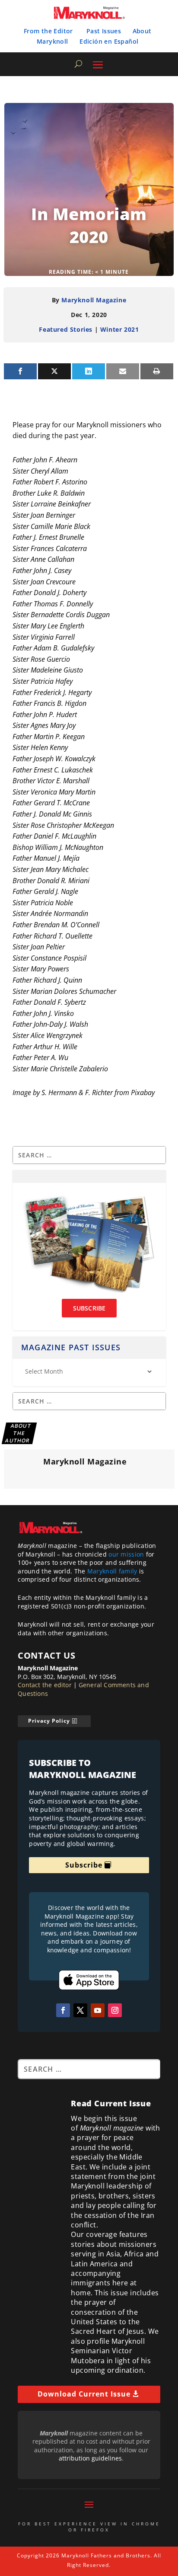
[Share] (20, 371)
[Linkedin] (89, 371)
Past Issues (104, 31)
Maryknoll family (112, 1571)
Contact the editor (45, 1685)
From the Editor (48, 31)
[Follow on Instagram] (115, 2010)
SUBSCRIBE (89, 1308)
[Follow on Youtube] (98, 2010)
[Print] (157, 371)
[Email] (123, 371)
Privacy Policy (49, 1721)
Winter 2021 (120, 329)
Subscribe (84, 1865)
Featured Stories (66, 329)
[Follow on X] (80, 2010)
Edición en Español (109, 41)
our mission (126, 1554)
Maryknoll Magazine (94, 300)
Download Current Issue (84, 2394)
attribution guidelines (90, 2458)
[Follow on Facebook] (63, 2010)
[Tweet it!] (54, 371)
